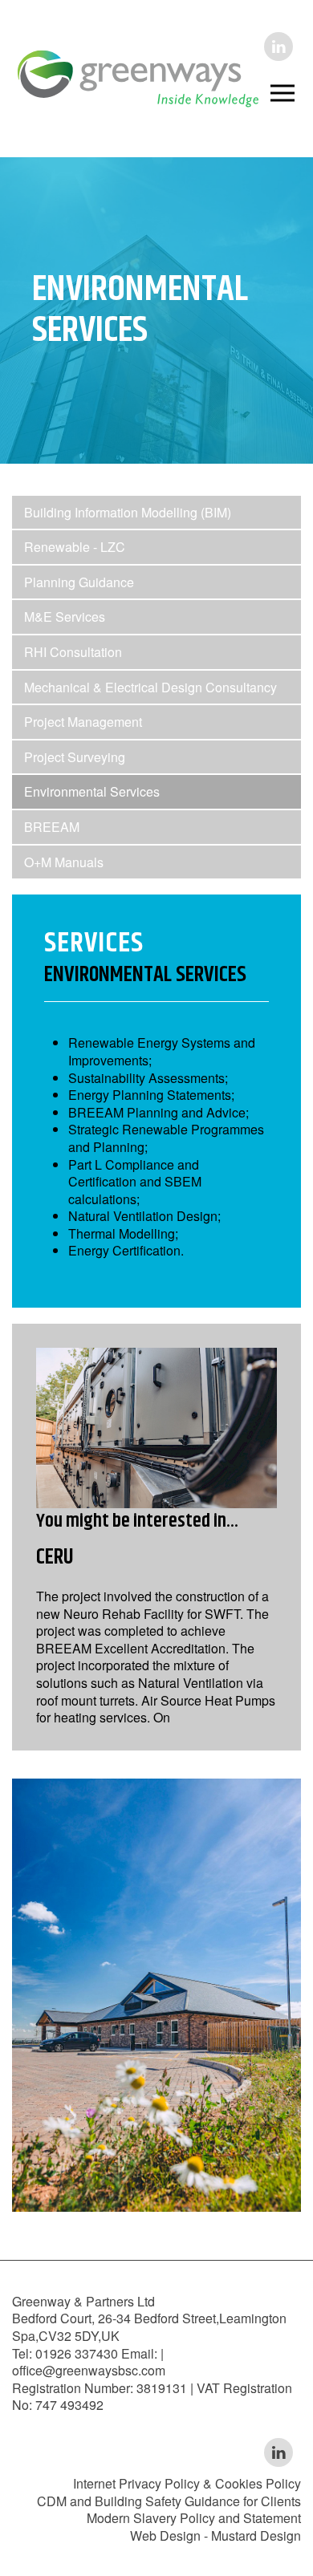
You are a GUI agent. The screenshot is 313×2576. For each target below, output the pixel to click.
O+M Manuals (64, 862)
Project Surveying (75, 757)
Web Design (165, 2535)
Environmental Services (92, 791)
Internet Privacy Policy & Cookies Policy (187, 2483)
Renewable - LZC (75, 547)
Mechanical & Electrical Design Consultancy (150, 687)
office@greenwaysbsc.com (89, 2370)
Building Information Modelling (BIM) (128, 512)
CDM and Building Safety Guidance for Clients (169, 2501)
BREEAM (52, 827)
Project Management (83, 722)
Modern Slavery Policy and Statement (194, 2518)
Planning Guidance (79, 582)
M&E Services (65, 617)
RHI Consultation (73, 652)
